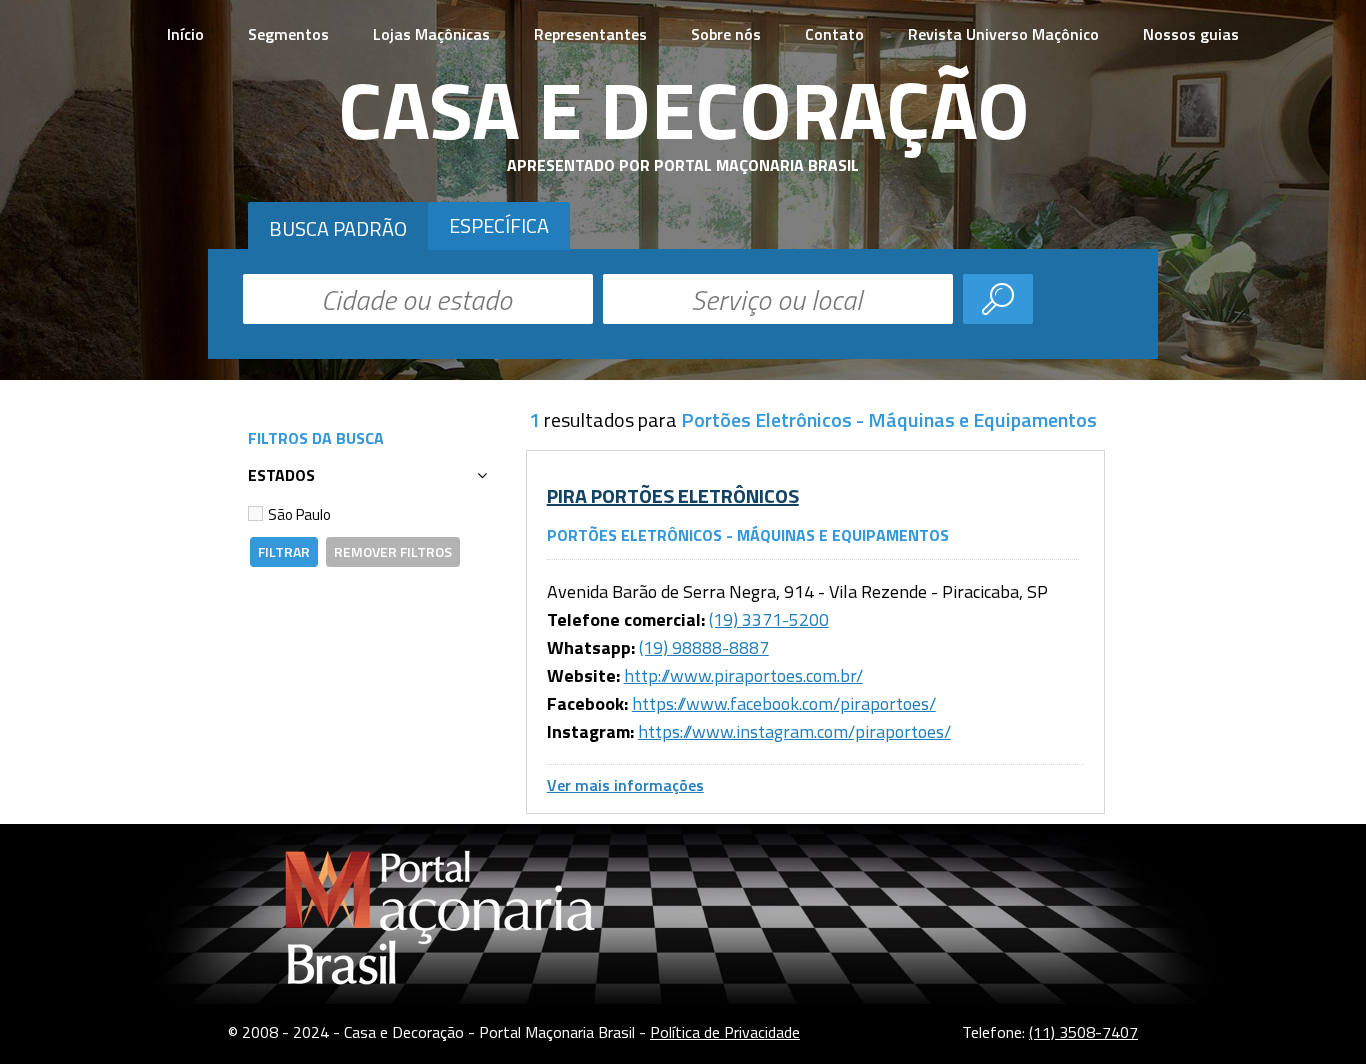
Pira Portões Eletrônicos (673, 495)
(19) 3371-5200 (769, 619)
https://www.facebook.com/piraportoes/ (784, 703)
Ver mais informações (625, 785)
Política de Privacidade (725, 1032)
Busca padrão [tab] (338, 228)
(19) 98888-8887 (704, 647)
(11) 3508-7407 (1083, 1032)
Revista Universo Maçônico (1003, 34)
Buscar (998, 299)
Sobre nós (726, 34)
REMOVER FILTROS (393, 551)
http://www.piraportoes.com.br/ (743, 675)
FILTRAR (284, 551)
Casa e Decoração (683, 109)
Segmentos (288, 34)
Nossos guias (1191, 34)
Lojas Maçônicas (431, 34)
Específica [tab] (499, 225)
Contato (834, 34)
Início (185, 34)
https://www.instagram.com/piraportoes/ (794, 731)
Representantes (590, 34)
